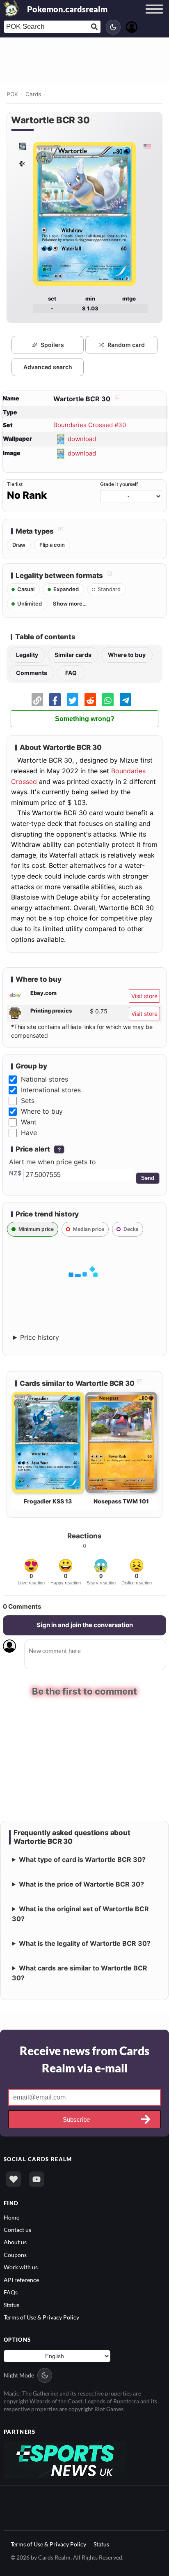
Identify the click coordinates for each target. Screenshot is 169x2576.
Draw (19, 545)
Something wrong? (85, 719)
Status (11, 2304)
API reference (21, 2279)
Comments (32, 673)
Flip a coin (52, 545)
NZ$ (15, 1173)
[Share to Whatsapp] (108, 700)
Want (29, 1122)
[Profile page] (132, 26)
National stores (45, 1079)
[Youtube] (37, 2179)
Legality (27, 655)
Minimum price (36, 1229)
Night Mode (19, 2375)
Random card (126, 345)
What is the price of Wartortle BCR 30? (81, 1884)
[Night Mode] (113, 27)
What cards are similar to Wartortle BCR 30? (80, 1972)
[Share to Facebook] (55, 700)
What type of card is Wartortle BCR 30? (82, 1859)
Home (11, 2216)
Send (148, 1178)
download (82, 438)
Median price (89, 1229)
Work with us (21, 2267)
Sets (28, 1101)
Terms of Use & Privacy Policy (41, 2317)
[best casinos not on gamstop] (65, 2459)
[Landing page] (11, 8)
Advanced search (48, 367)
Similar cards (73, 655)
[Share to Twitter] (73, 700)
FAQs (11, 2292)
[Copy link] (37, 700)
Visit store (144, 996)
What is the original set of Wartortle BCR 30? (80, 1913)
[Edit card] (116, 399)
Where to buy (127, 655)
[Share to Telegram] (126, 700)
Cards (33, 94)
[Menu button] (154, 17)
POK (12, 94)
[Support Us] (14, 2179)
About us (15, 2242)
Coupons (15, 2254)
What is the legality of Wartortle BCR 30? (85, 1943)
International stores (51, 1090)
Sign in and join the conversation (85, 1625)
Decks (131, 1229)
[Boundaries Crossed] (22, 146)
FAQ (71, 673)
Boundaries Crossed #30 (90, 425)
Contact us (17, 2229)
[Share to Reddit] (90, 700)
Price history (40, 1337)
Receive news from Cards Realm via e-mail (84, 2059)
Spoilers (52, 345)
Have (29, 1133)
